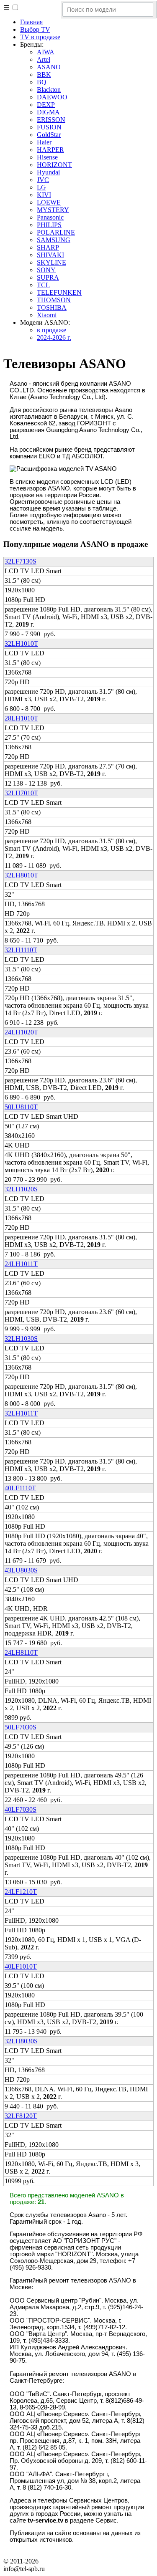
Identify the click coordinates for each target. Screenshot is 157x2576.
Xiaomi (47, 315)
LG (41, 187)
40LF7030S (21, 1809)
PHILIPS (49, 225)
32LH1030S (21, 1339)
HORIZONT (54, 165)
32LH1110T (21, 950)
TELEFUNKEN (59, 292)
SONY (46, 270)
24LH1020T (21, 1032)
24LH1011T (21, 1264)
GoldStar (49, 135)
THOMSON (54, 300)
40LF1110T (20, 1488)
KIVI (44, 195)
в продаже (51, 330)
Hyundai (48, 172)
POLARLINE (56, 232)
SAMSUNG (54, 240)
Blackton (49, 90)
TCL (43, 285)
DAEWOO (52, 97)
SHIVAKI (50, 255)
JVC (43, 180)
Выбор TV (35, 29)
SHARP (48, 247)
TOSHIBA (52, 307)
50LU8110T (21, 1107)
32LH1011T (21, 1413)
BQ (42, 82)
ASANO (49, 67)
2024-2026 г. (54, 337)
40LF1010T (21, 1966)
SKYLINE (51, 262)
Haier (44, 142)
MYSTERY (53, 210)
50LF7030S (21, 1727)
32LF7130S (21, 561)
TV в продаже (40, 37)
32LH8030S (21, 2041)
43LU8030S (21, 1570)
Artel (44, 59)
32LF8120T (21, 2116)
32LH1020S (21, 1189)
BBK (44, 75)
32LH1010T (21, 643)
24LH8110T (21, 1652)
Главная (31, 22)
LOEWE (49, 202)
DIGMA (48, 112)
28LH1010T (21, 718)
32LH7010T (21, 793)
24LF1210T (21, 1892)
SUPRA (48, 277)
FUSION (49, 127)
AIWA (46, 52)
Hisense (47, 157)
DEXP (46, 105)
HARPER (50, 150)
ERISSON (51, 120)
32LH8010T (21, 875)
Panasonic (50, 217)
